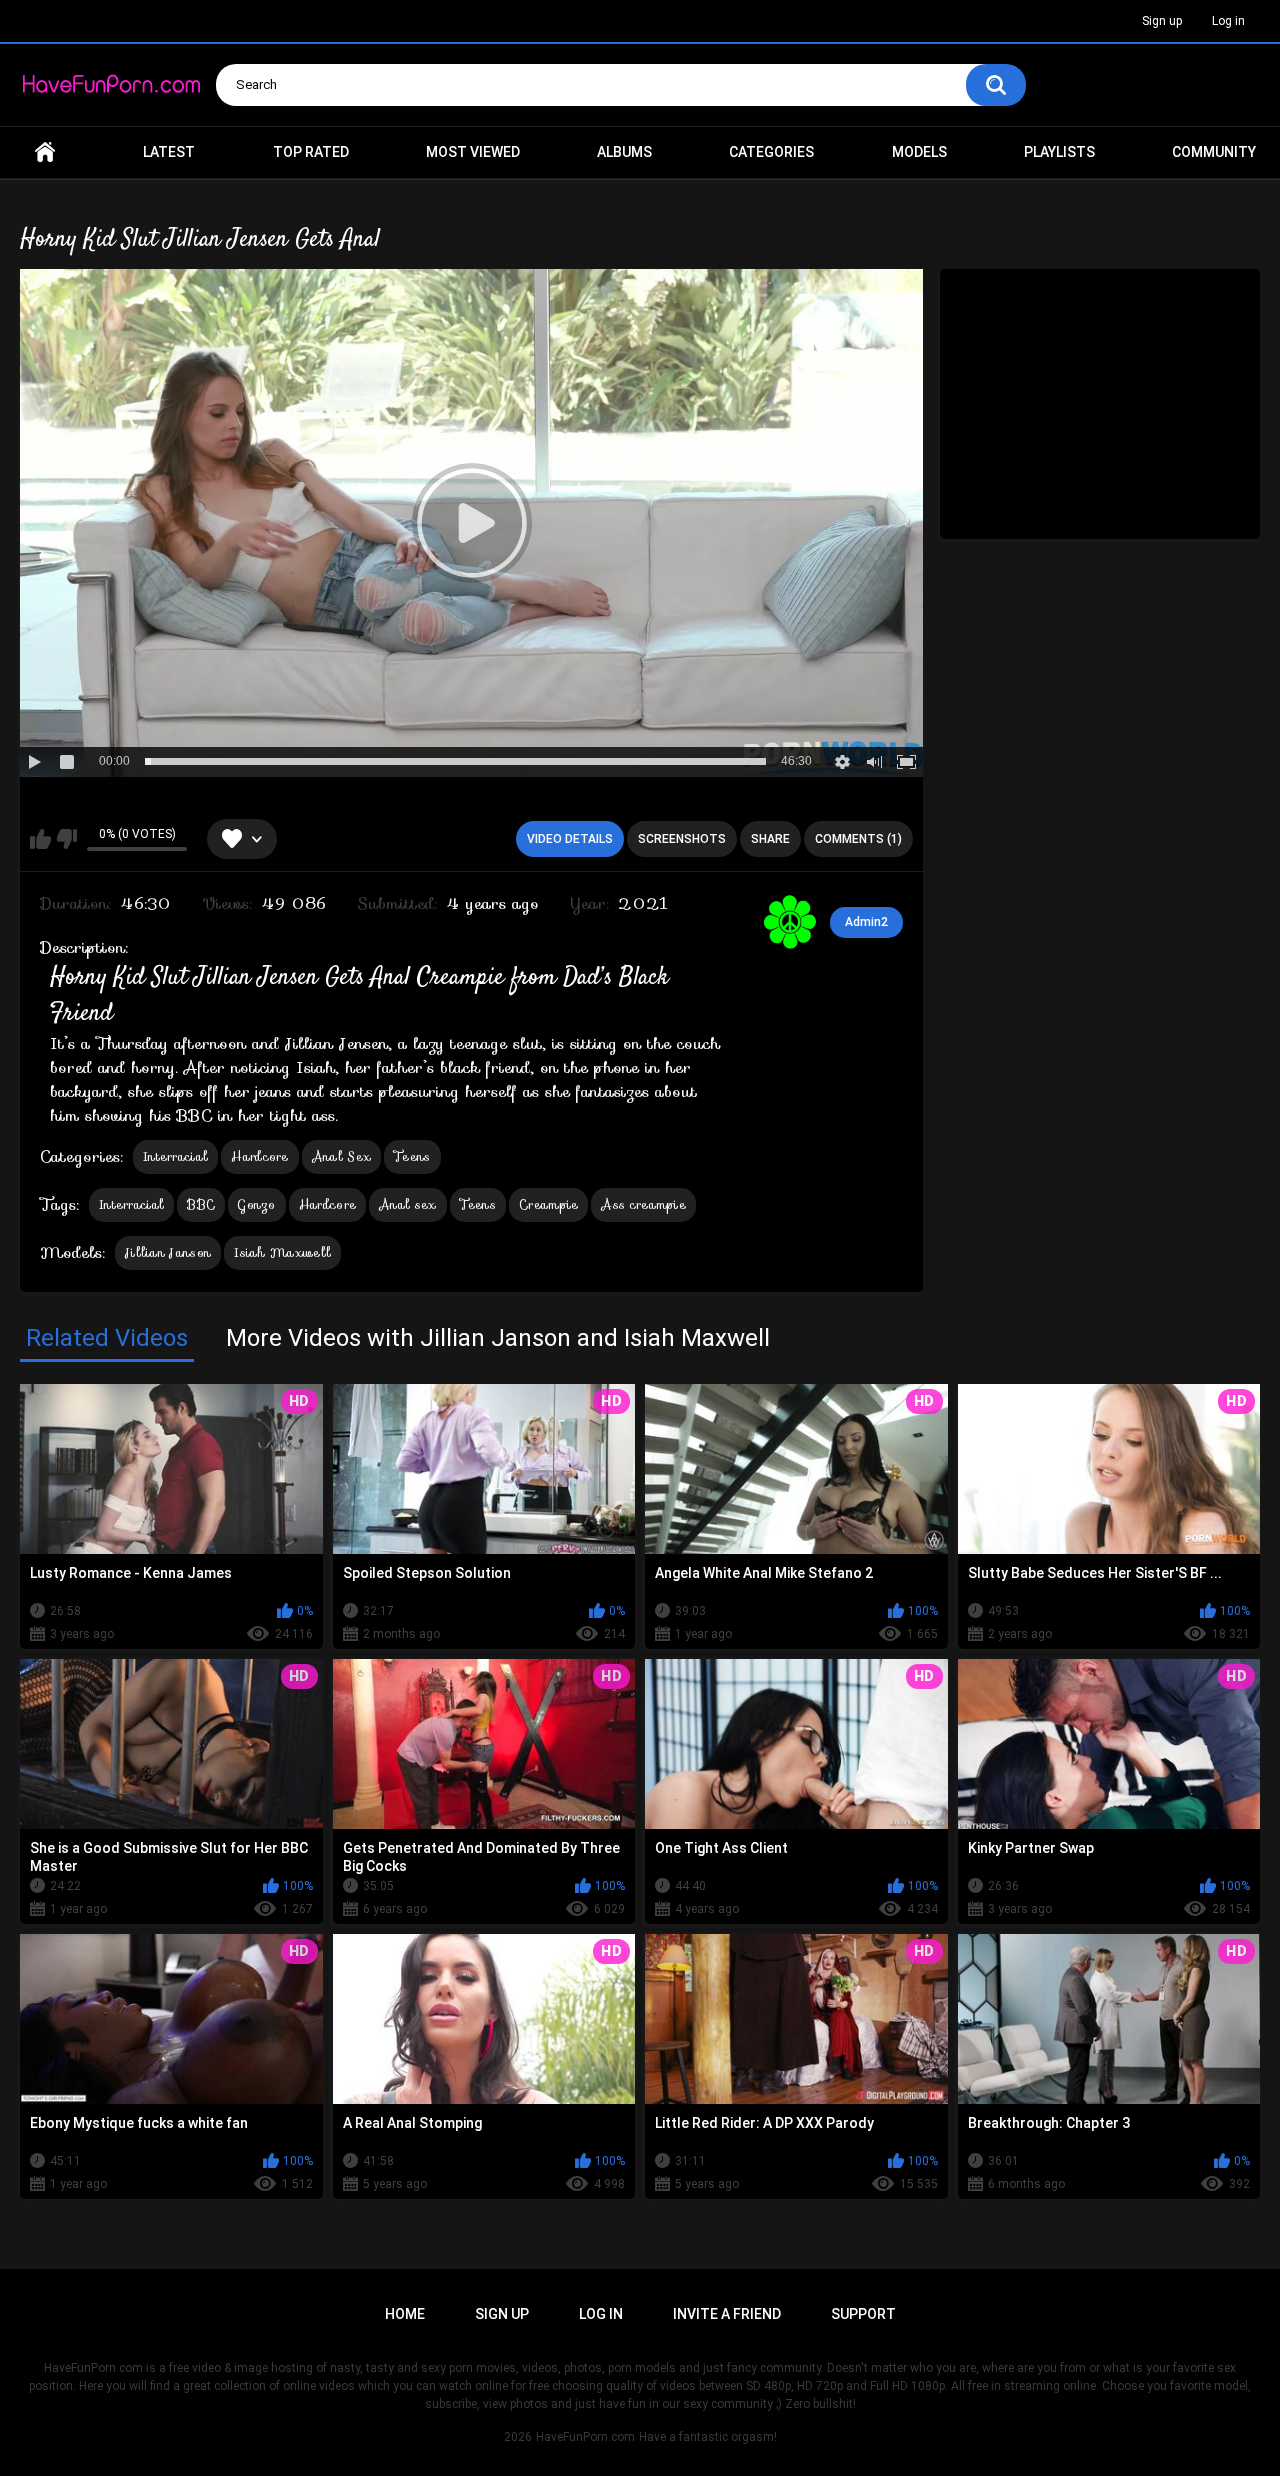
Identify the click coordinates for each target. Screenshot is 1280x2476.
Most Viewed (473, 152)
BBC (201, 1204)
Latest (169, 152)
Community (1214, 152)
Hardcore (259, 1156)
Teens (412, 1156)
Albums (624, 152)
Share (770, 839)
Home (45, 152)
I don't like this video (66, 839)
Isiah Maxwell (282, 1252)
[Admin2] (790, 922)
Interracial (175, 1156)
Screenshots (682, 839)
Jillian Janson (168, 1252)
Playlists (1059, 152)
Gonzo (257, 1204)
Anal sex (407, 1204)
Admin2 (866, 922)
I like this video (40, 839)
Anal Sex (341, 1156)
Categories (771, 152)
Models (919, 152)
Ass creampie (643, 1204)
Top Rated (311, 152)
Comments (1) (858, 839)
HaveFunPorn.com (585, 2437)
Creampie (548, 1204)
